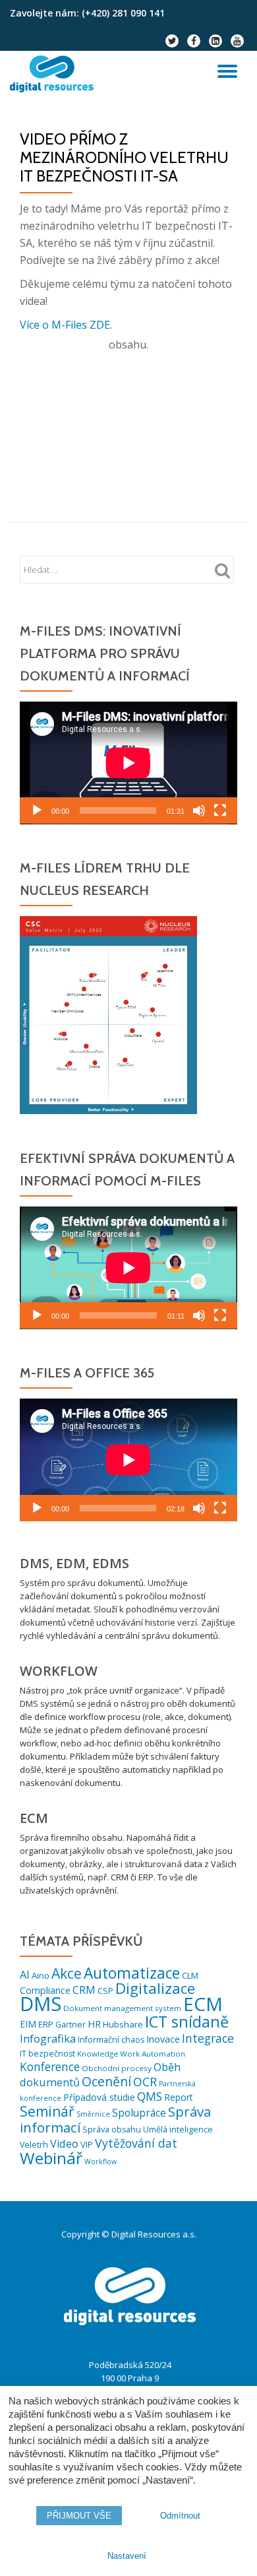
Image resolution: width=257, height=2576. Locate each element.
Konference (50, 2067)
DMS (41, 2004)
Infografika (48, 2038)
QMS (150, 2097)
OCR (145, 2082)
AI (25, 1975)
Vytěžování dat (136, 2143)
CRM (84, 1990)
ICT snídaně (187, 2022)
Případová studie (99, 2097)
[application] (128, 763)
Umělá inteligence (178, 2130)
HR (94, 2024)
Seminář (47, 2111)
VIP (87, 2144)
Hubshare (123, 2024)
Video (64, 2144)
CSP (105, 1991)
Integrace (208, 2038)
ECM (203, 2004)
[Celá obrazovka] (220, 810)
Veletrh (34, 2145)
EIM (28, 2024)
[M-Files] (54, 74)
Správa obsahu (112, 2130)
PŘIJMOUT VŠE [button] (79, 2516)
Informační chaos (111, 2040)
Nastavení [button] (127, 2556)
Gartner (71, 2025)
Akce (67, 1973)
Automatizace (132, 1973)
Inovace (163, 2039)
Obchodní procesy (117, 2068)
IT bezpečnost (47, 2054)
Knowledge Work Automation (131, 2054)
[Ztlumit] (199, 810)
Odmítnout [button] (180, 2516)
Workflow (100, 2162)
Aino (41, 1975)
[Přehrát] (37, 810)
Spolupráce (139, 2113)
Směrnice (93, 2114)
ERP (46, 2024)
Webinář (51, 2158)
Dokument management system (122, 2008)
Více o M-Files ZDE (65, 325)
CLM (190, 1975)
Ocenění (106, 2081)
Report (179, 2097)
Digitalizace (155, 1988)
